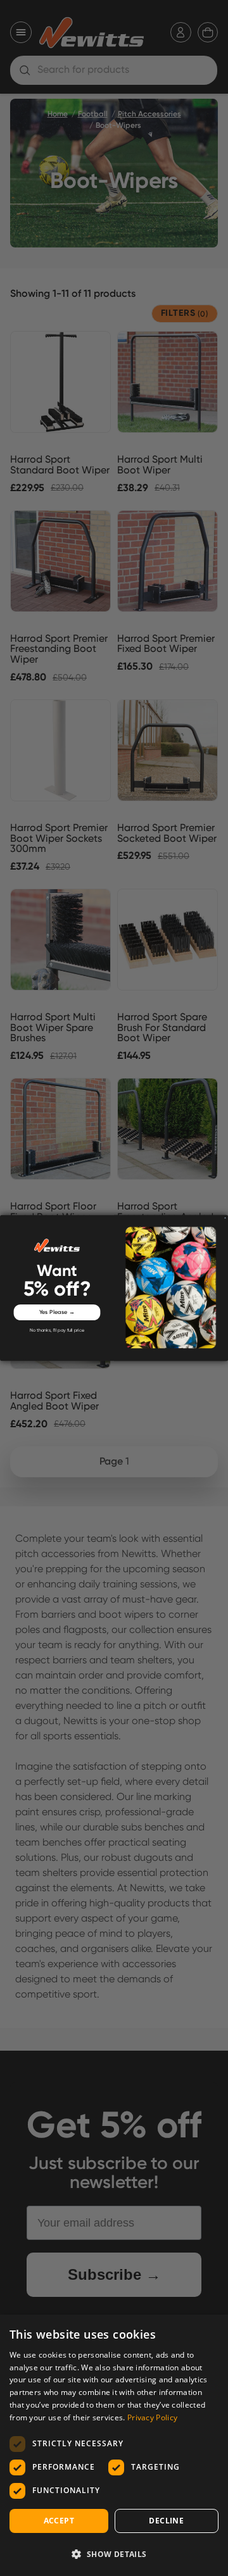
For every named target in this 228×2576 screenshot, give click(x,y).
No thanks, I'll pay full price (57, 1331)
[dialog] (114, 2445)
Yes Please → (57, 1312)
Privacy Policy (152, 2417)
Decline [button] (166, 2521)
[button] (114, 2554)
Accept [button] (59, 2521)
